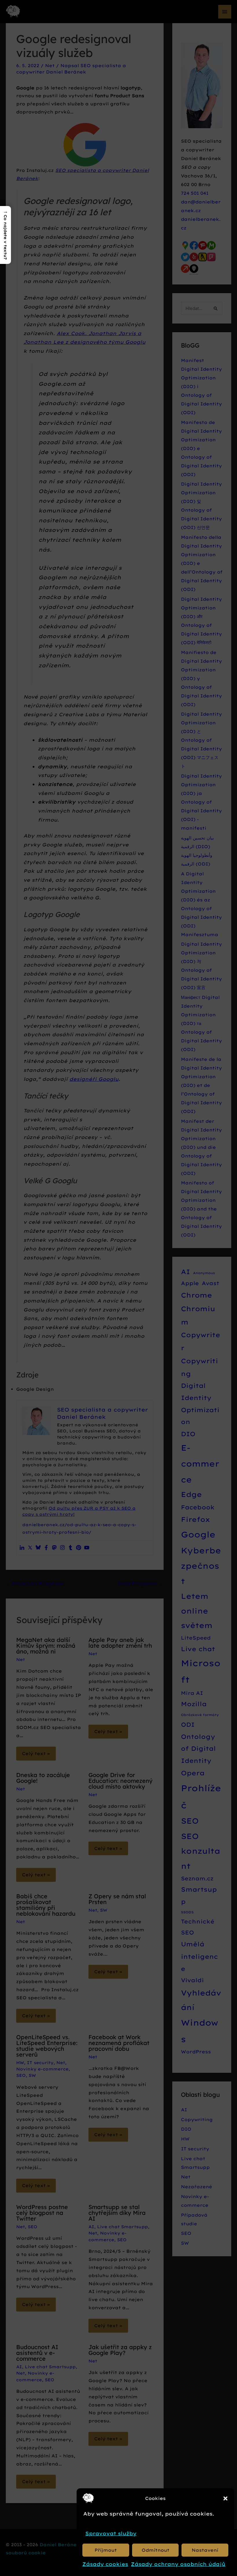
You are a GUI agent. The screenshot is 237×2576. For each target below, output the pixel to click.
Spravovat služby (111, 2533)
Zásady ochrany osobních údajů (178, 2564)
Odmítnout (155, 2550)
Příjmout (106, 2550)
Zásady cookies (105, 2564)
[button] (225, 2498)
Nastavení (205, 2550)
